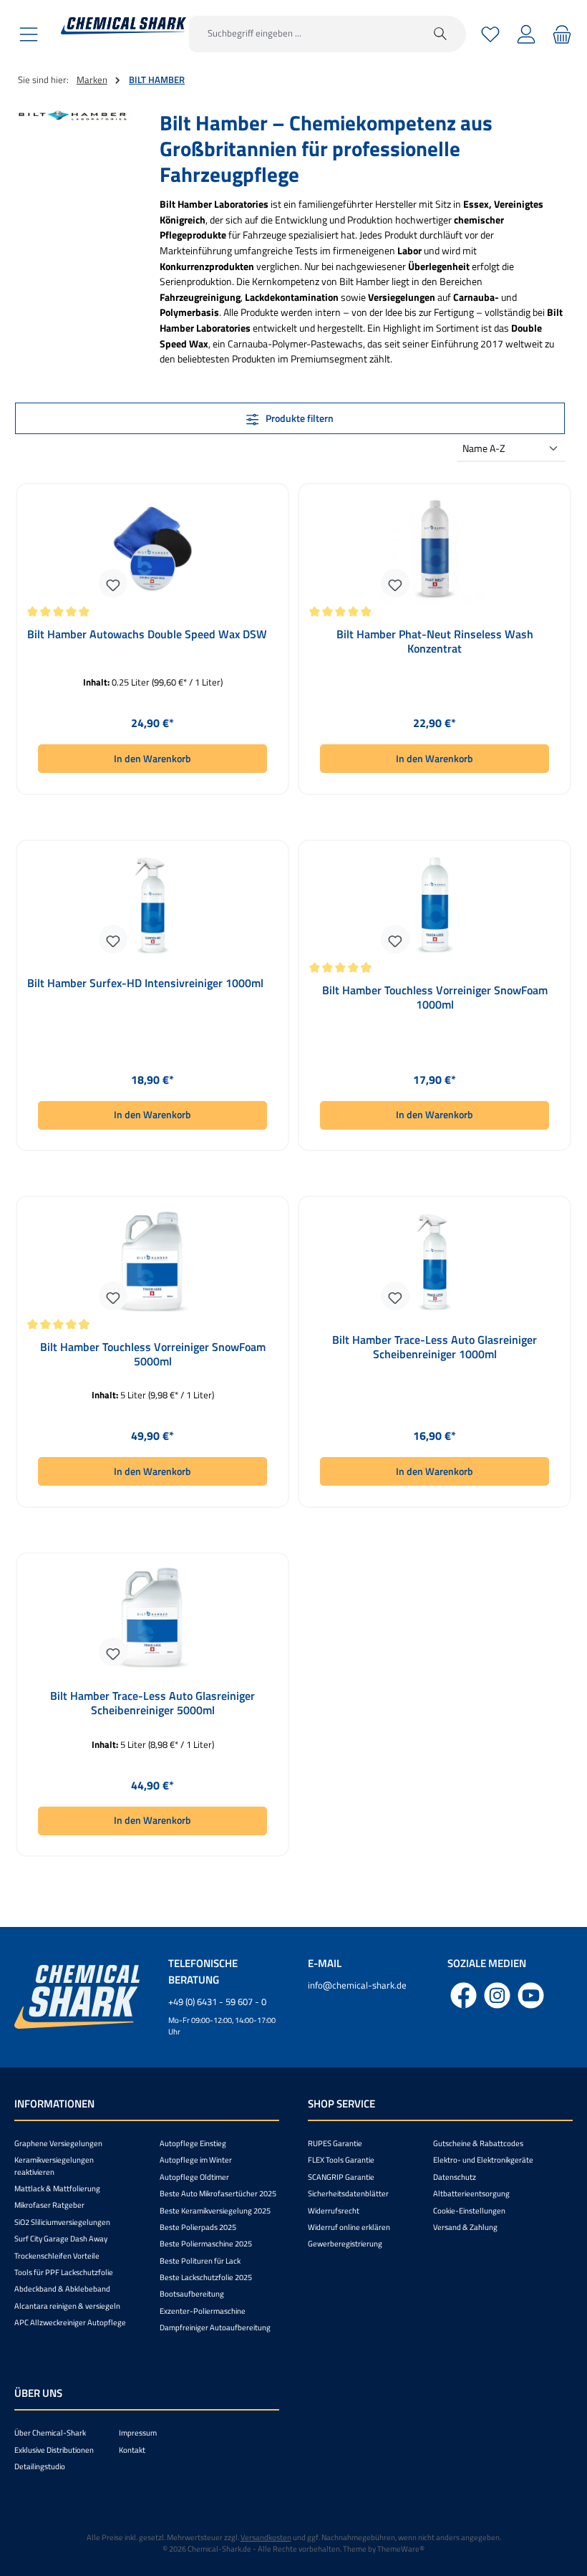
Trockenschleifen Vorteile (57, 2256)
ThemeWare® (401, 2549)
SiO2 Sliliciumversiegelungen (62, 2222)
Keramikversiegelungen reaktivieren (54, 2166)
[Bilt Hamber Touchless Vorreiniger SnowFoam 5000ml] (152, 1261)
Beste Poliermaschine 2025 (206, 2244)
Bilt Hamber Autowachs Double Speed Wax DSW (147, 635)
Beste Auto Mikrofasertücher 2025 (218, 2193)
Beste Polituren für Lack (200, 2261)
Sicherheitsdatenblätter (348, 2193)
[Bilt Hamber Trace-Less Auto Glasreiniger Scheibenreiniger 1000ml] (434, 1261)
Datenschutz (455, 2177)
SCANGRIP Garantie (341, 2177)
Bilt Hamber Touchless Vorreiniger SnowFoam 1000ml (435, 998)
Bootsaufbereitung (192, 2294)
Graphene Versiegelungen (58, 2143)
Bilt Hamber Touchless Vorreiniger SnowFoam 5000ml (153, 1355)
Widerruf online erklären (349, 2227)
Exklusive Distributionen (54, 2450)
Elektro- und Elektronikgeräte (483, 2160)
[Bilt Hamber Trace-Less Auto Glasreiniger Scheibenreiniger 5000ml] (152, 1618)
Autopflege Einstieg (193, 2143)
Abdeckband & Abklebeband (62, 2289)
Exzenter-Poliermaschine (203, 2311)
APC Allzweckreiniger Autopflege (70, 2322)
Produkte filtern (299, 418)
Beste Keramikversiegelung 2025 (215, 2211)
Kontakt (132, 2450)
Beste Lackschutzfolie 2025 (206, 2277)
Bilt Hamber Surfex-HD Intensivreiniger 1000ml (145, 984)
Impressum (138, 2433)
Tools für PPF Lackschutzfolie (64, 2272)
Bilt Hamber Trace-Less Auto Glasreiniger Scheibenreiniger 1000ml (435, 1347)
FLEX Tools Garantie (341, 2160)
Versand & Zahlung (465, 2227)
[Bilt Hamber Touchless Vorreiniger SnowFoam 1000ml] (434, 905)
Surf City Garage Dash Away (61, 2239)
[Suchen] (441, 34)
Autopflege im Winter (196, 2160)
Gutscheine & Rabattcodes (478, 2143)
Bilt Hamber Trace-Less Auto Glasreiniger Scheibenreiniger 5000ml (152, 1703)
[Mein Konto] (526, 34)
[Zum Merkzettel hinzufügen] (113, 583)
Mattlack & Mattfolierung (57, 2188)
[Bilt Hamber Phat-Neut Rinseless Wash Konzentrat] (434, 549)
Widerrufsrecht (334, 2211)
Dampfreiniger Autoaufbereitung (215, 2327)
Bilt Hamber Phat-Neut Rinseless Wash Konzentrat (435, 642)
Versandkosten (266, 2537)
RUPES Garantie (335, 2143)
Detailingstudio (40, 2466)
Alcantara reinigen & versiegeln (67, 2306)
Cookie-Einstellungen (469, 2211)
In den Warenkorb (152, 759)
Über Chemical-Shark (50, 2433)
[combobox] (302, 34)
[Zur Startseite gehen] (123, 26)
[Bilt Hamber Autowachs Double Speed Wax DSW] (152, 549)
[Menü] (29, 34)
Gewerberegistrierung (345, 2244)
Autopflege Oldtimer (194, 2177)
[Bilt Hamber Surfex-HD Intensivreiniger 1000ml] (152, 905)
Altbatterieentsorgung (471, 2193)
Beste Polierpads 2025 (198, 2227)
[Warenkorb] (560, 34)
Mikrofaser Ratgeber (49, 2205)
